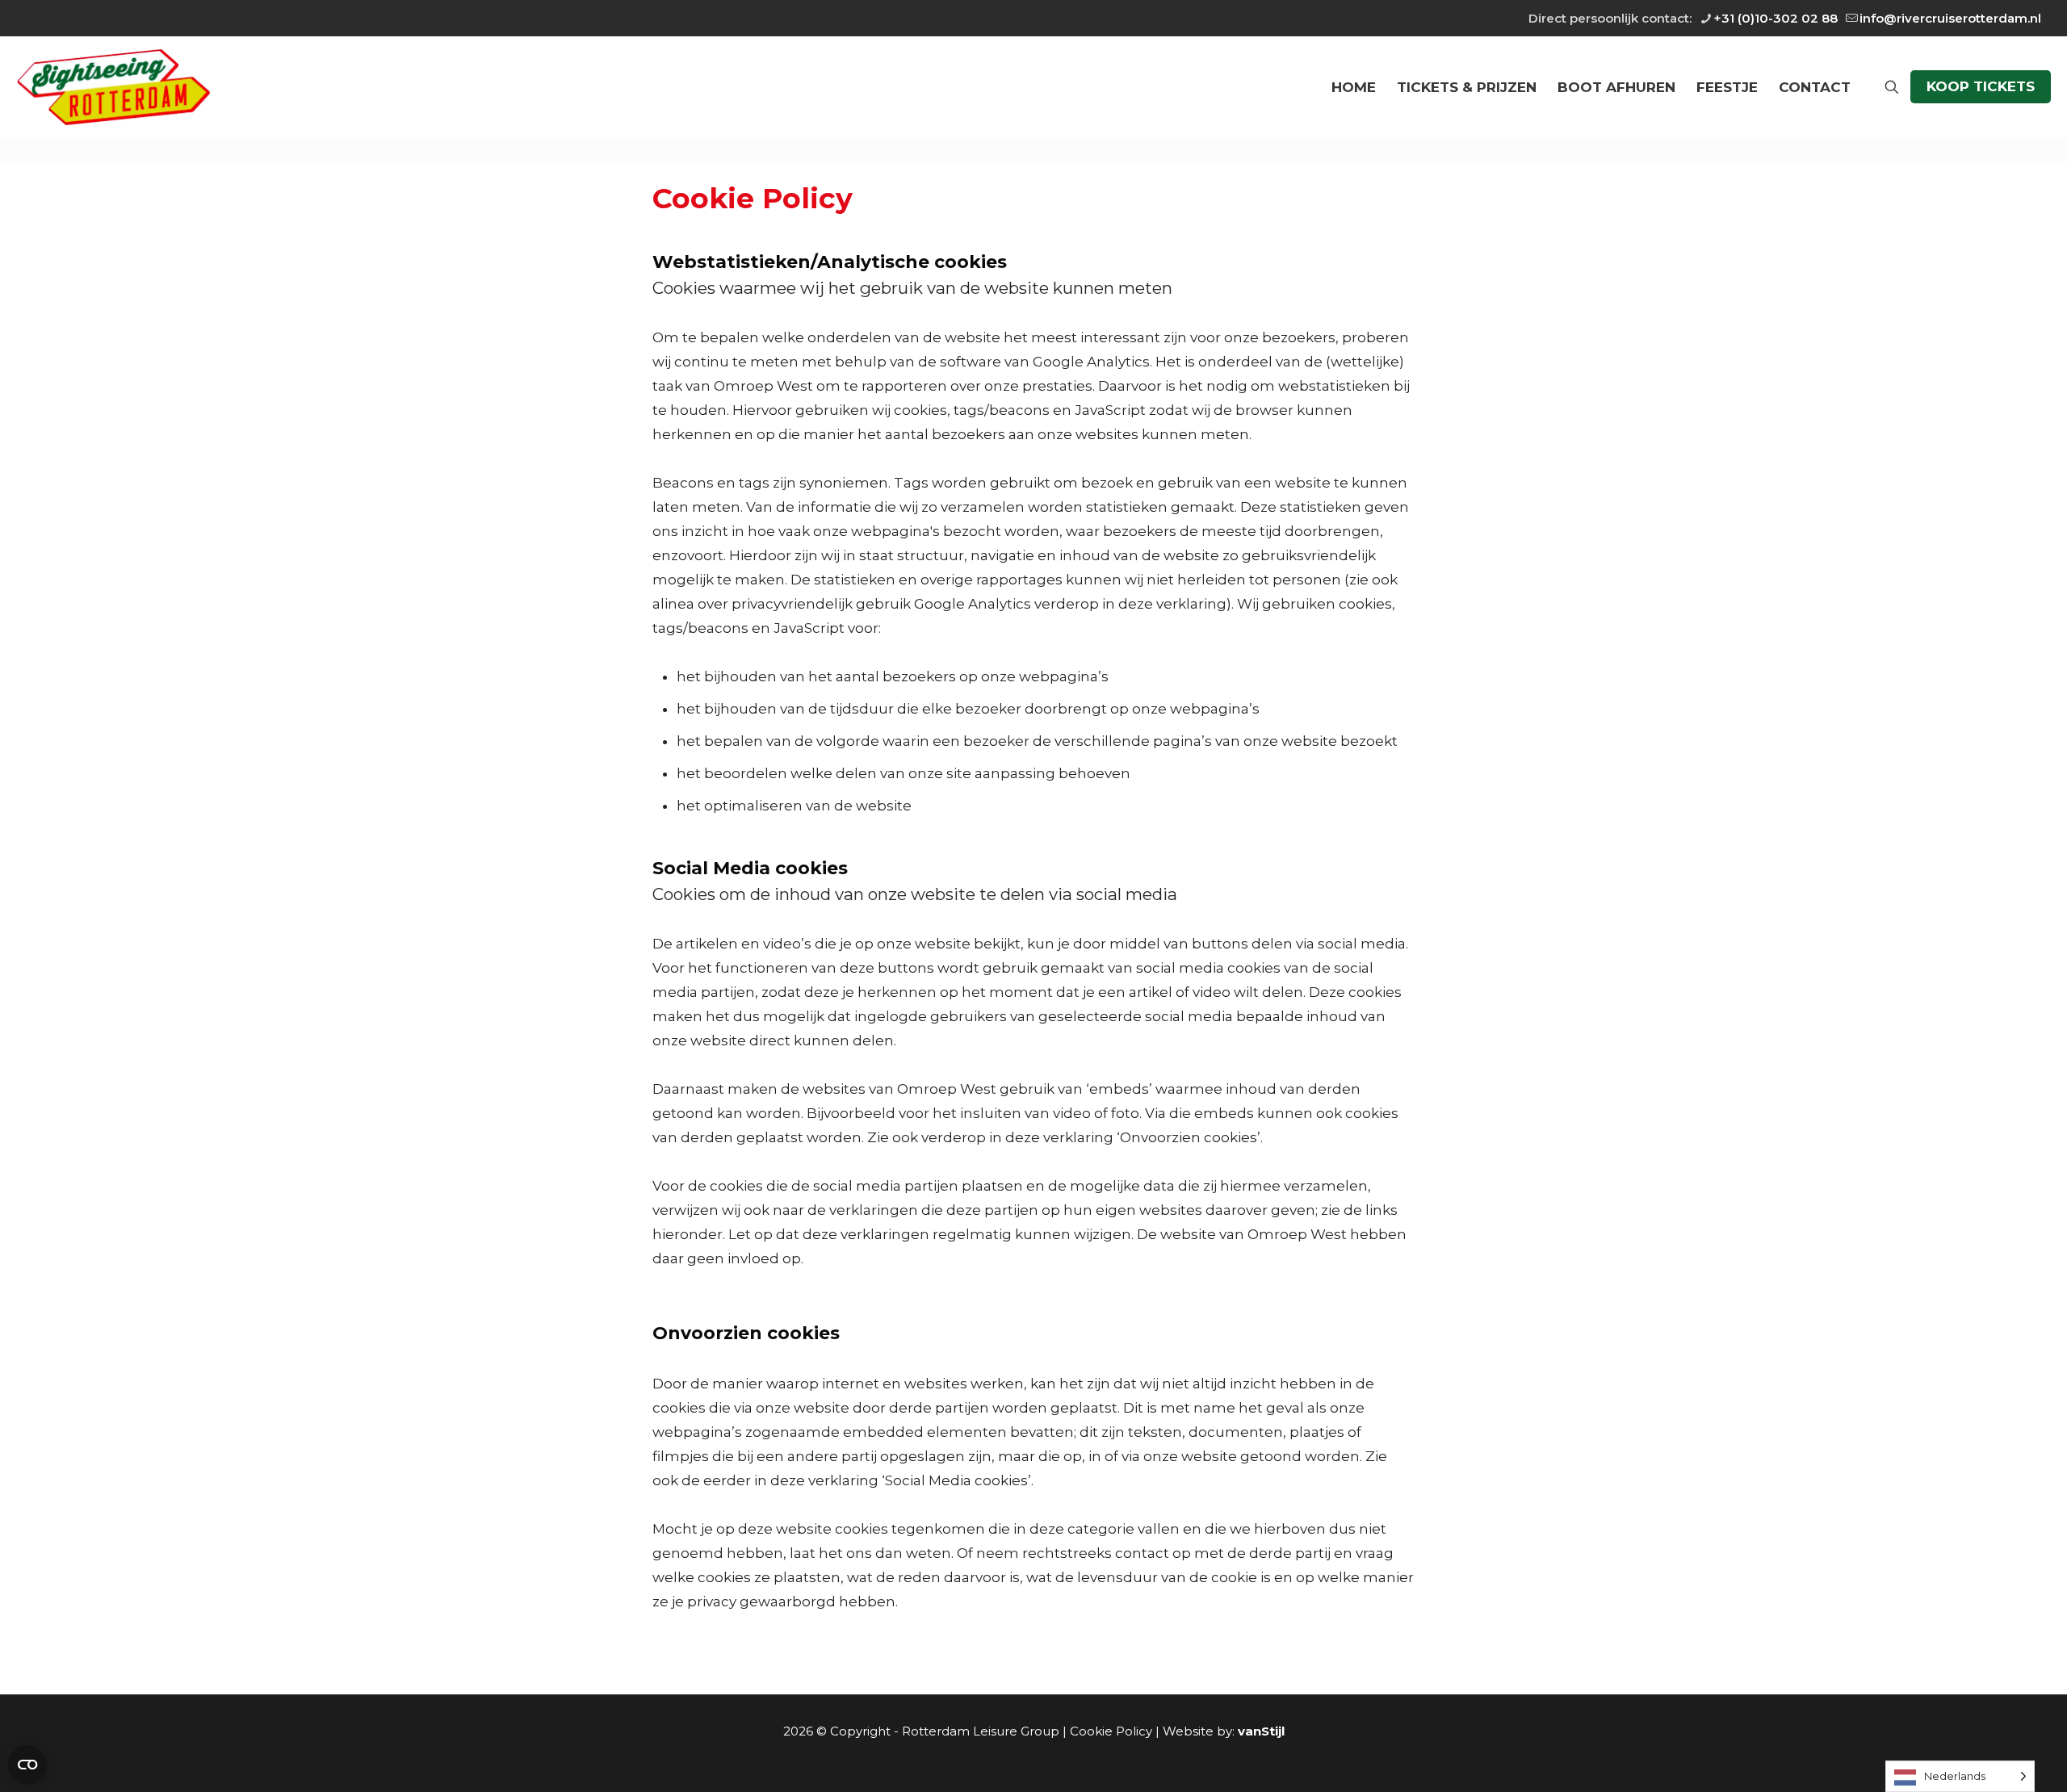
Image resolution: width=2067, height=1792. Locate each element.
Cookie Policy (1111, 1731)
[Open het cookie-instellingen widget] (27, 1765)
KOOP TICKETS (1981, 86)
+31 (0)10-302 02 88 (1776, 18)
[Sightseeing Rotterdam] (113, 87)
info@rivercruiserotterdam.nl (1950, 18)
